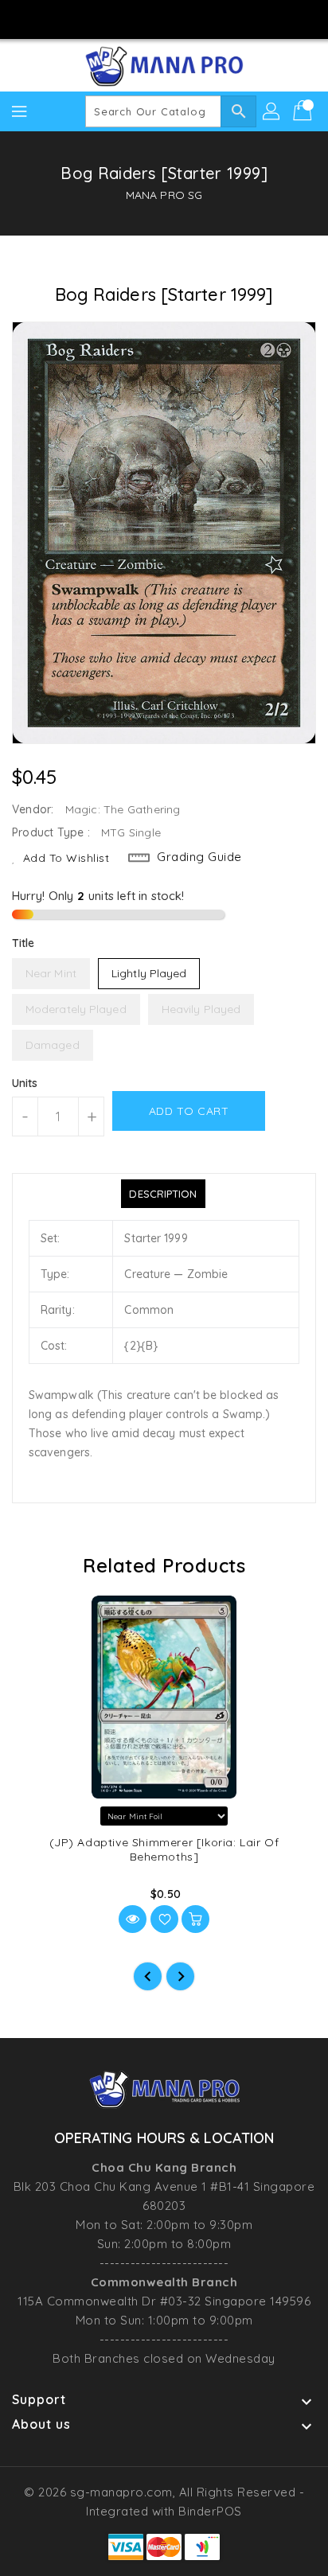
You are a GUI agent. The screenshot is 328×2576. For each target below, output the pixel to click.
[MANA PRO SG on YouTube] (179, 18)
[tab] (163, 1194)
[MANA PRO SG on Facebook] (119, 18)
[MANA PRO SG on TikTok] (209, 18)
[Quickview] (133, 1919)
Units (25, 1083)
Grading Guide (199, 857)
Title (23, 943)
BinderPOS (210, 2511)
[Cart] (304, 111)
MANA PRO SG (164, 195)
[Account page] (272, 111)
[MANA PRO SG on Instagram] (149, 18)
